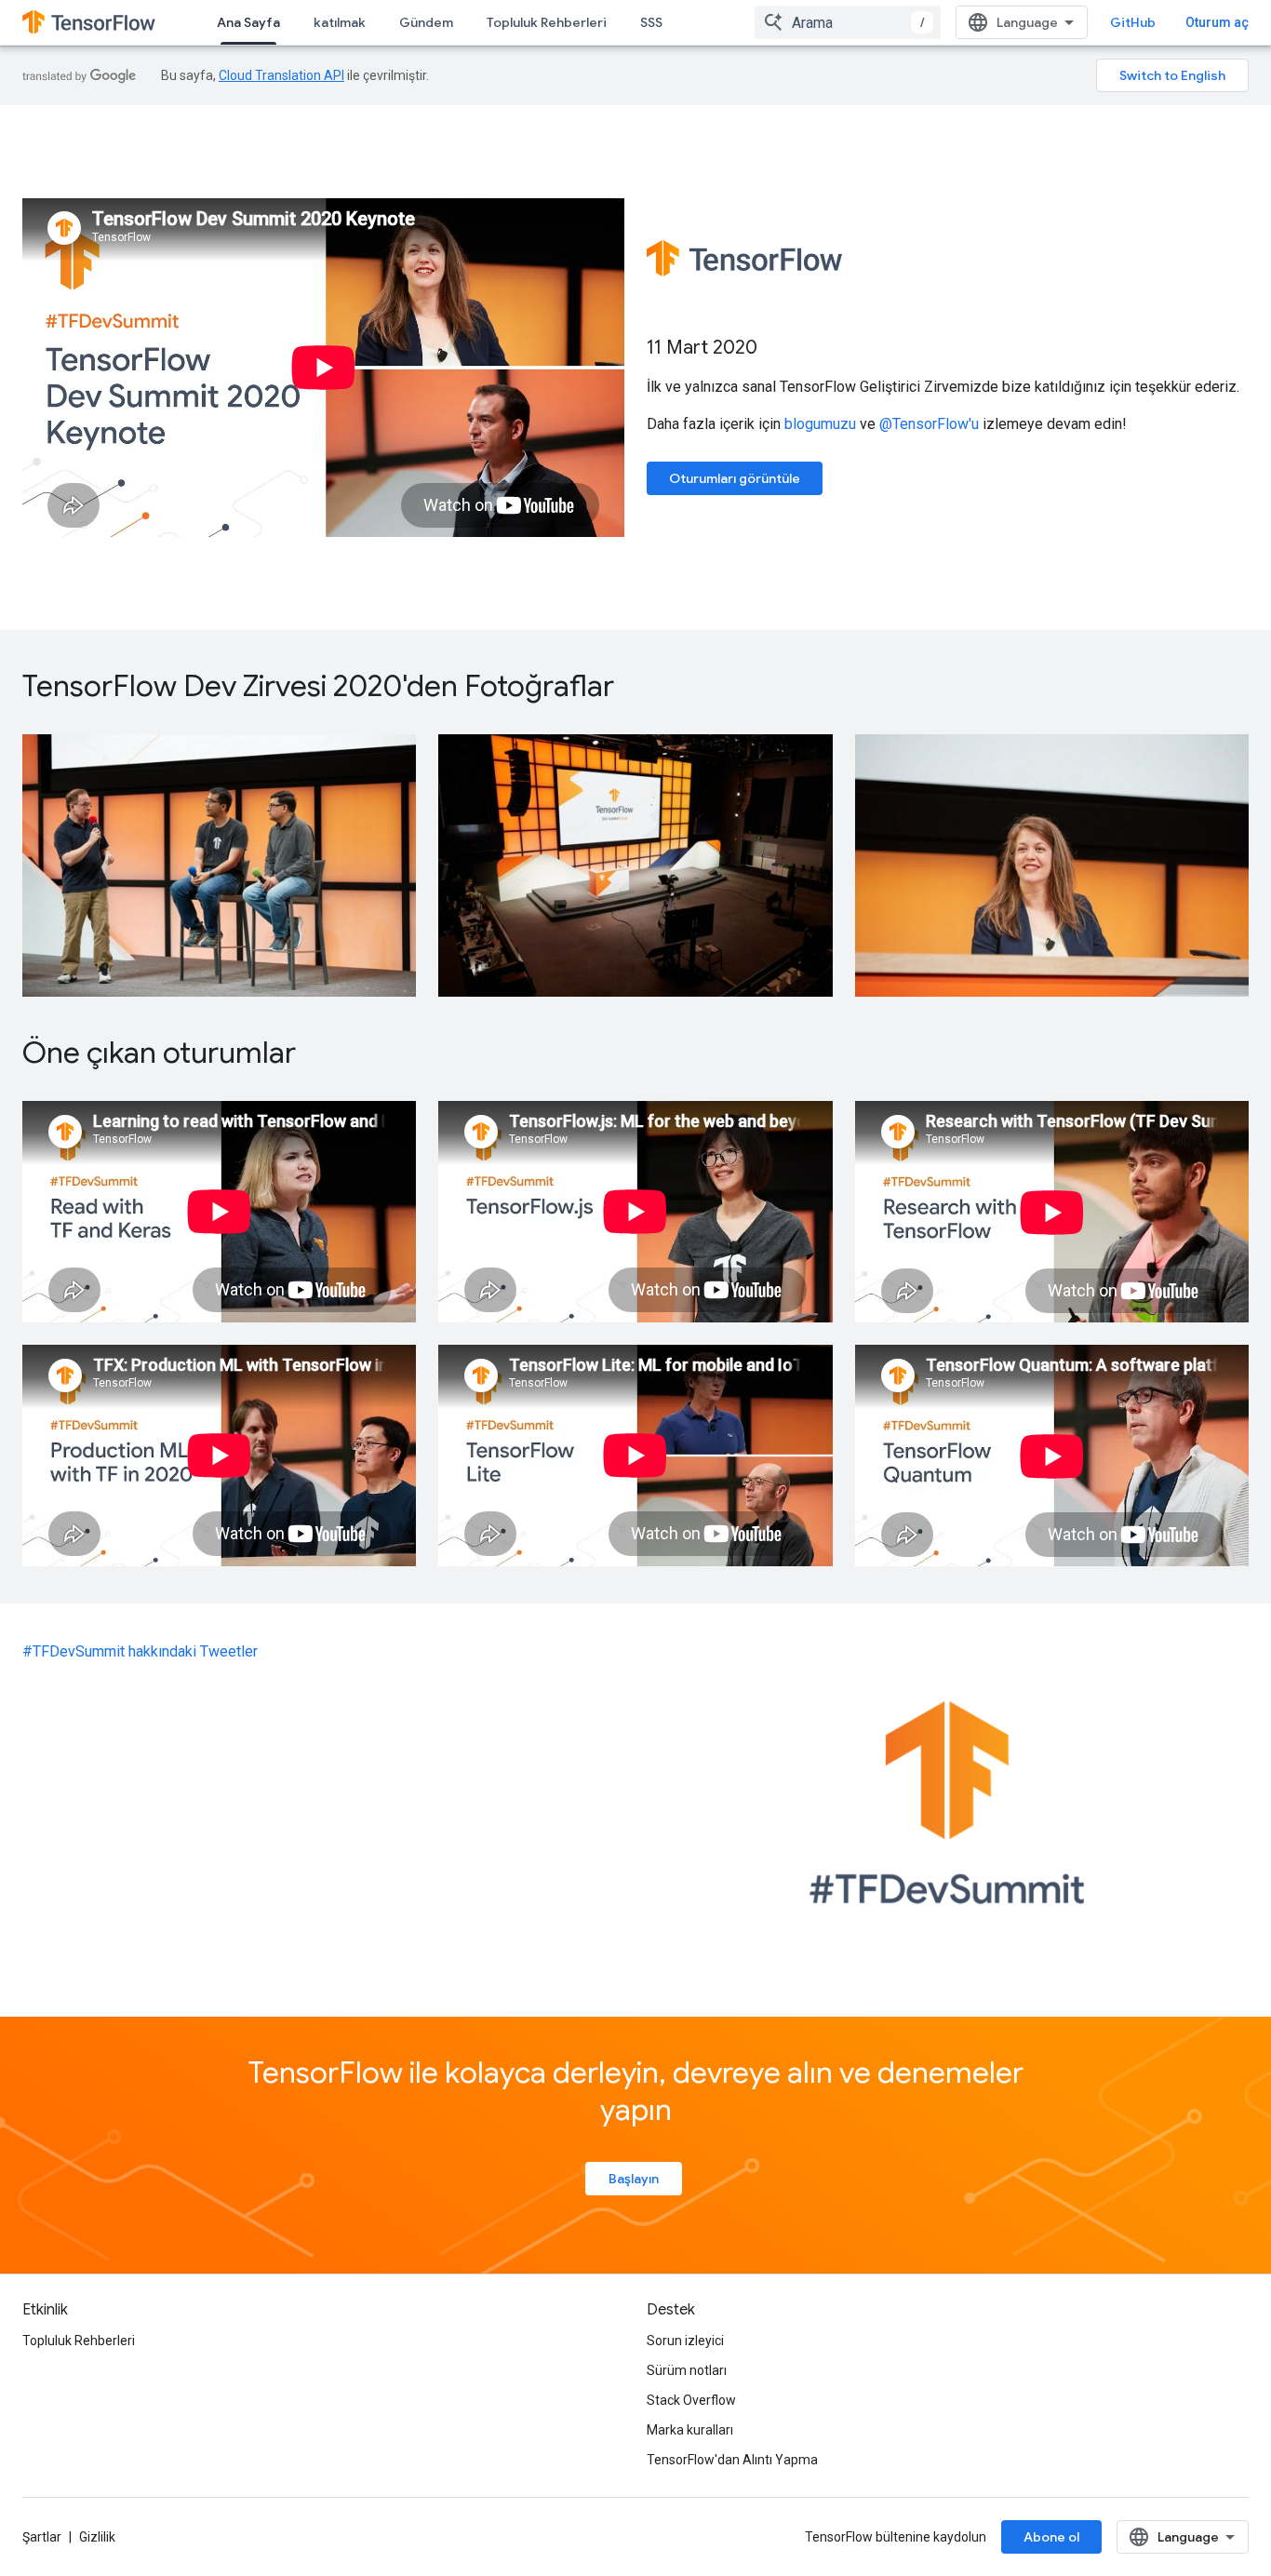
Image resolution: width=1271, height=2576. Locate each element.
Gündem (426, 22)
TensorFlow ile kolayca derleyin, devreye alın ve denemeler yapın (636, 2091)
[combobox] (848, 22)
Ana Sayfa (248, 22)
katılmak (340, 22)
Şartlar (42, 2537)
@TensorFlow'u (929, 424)
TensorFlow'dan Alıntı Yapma (732, 2460)
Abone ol (1051, 2537)
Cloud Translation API (281, 75)
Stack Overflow (691, 2400)
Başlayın (634, 2179)
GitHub (1133, 22)
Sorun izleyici (685, 2341)
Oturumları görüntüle (735, 478)
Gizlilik (97, 2537)
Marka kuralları (690, 2430)
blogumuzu (820, 424)
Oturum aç (1217, 22)
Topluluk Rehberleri (547, 22)
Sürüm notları (687, 2370)
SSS (651, 22)
